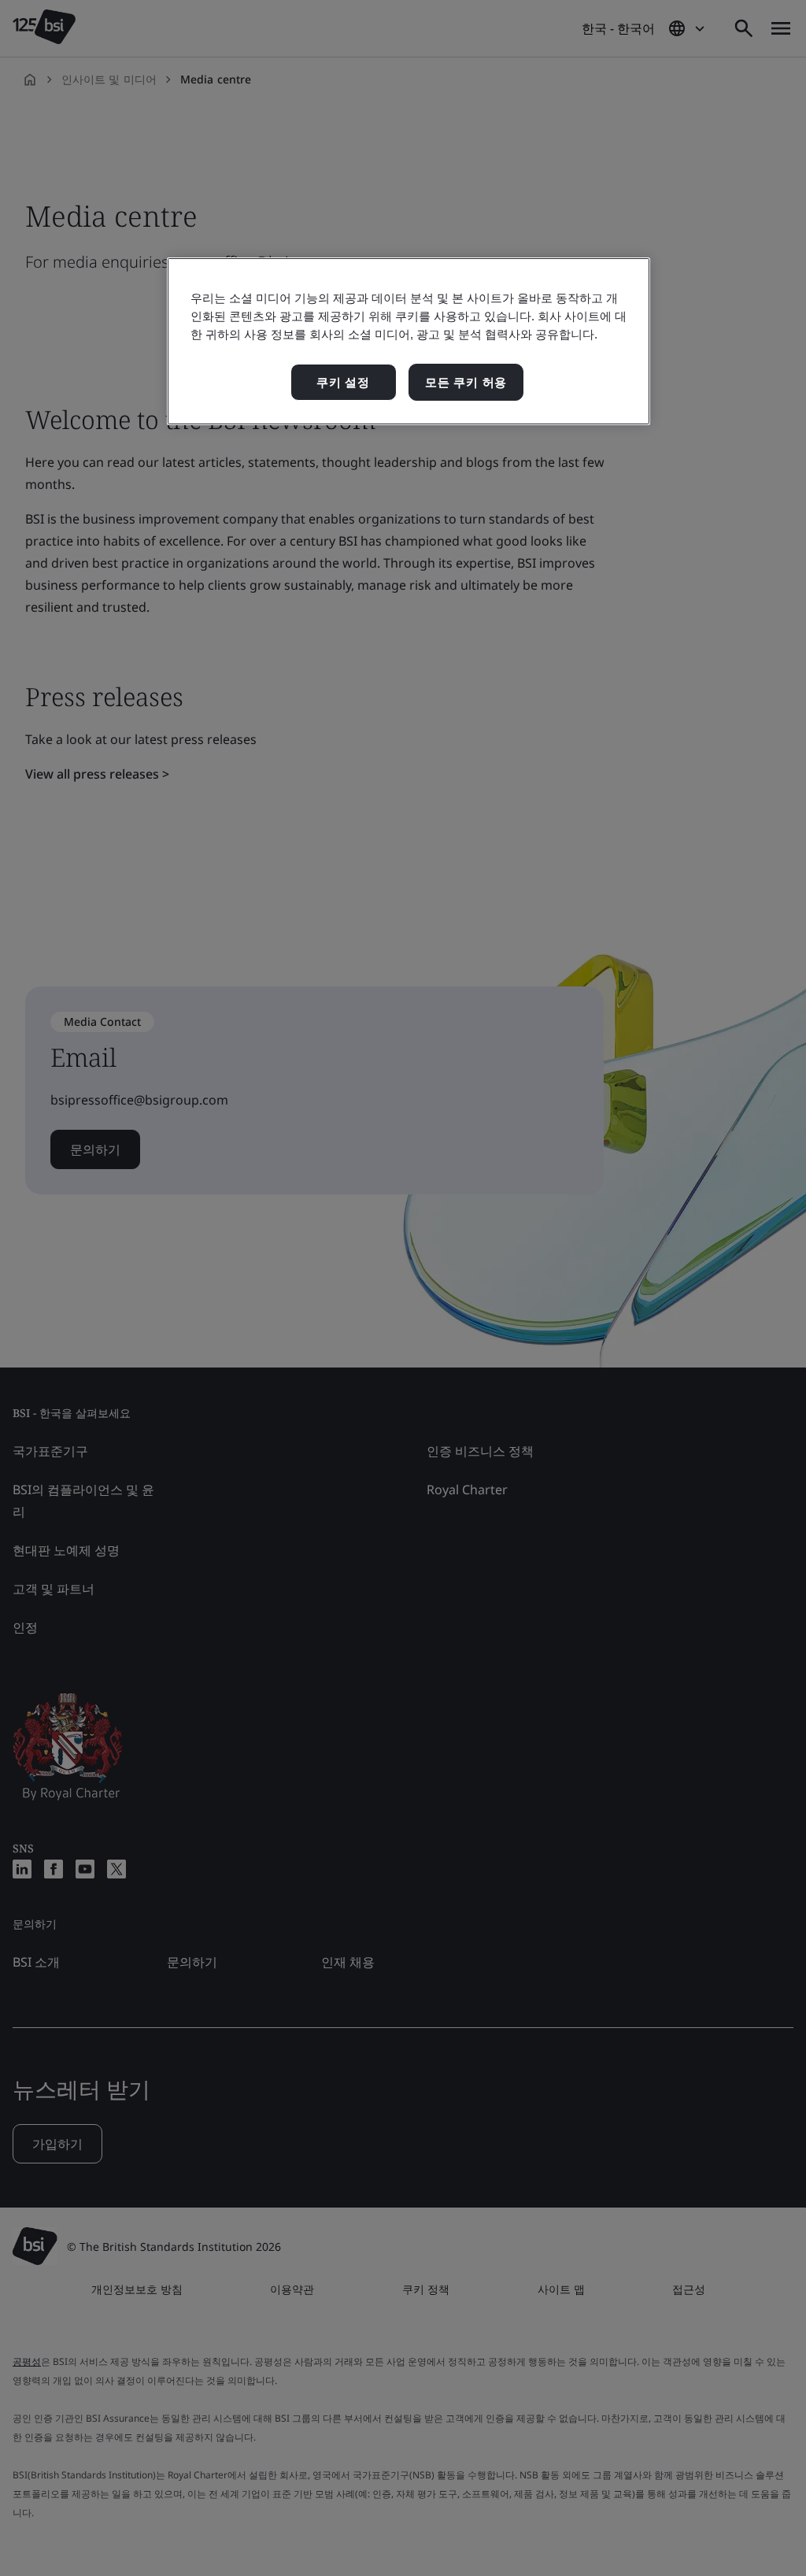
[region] (409, 341)
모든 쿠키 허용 (466, 382)
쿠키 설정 (343, 382)
